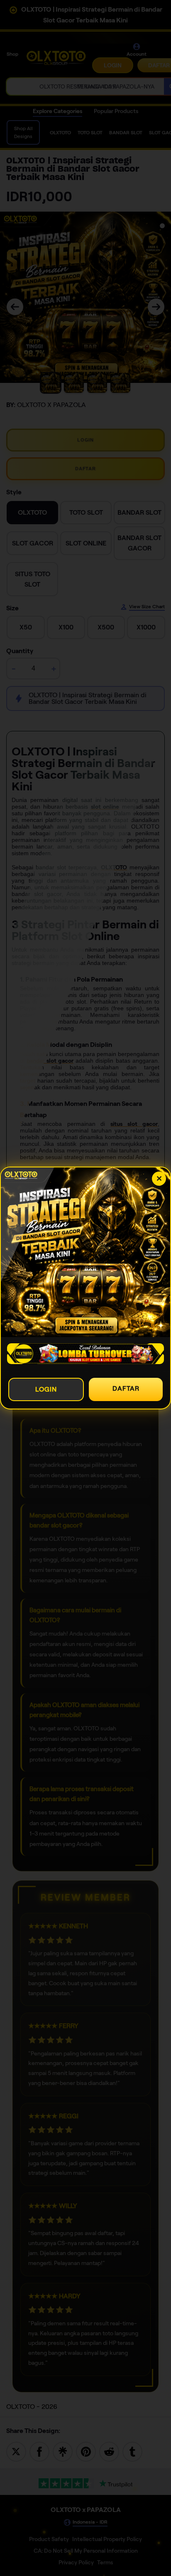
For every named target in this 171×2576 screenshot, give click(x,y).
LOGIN (46, 1389)
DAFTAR (126, 1388)
